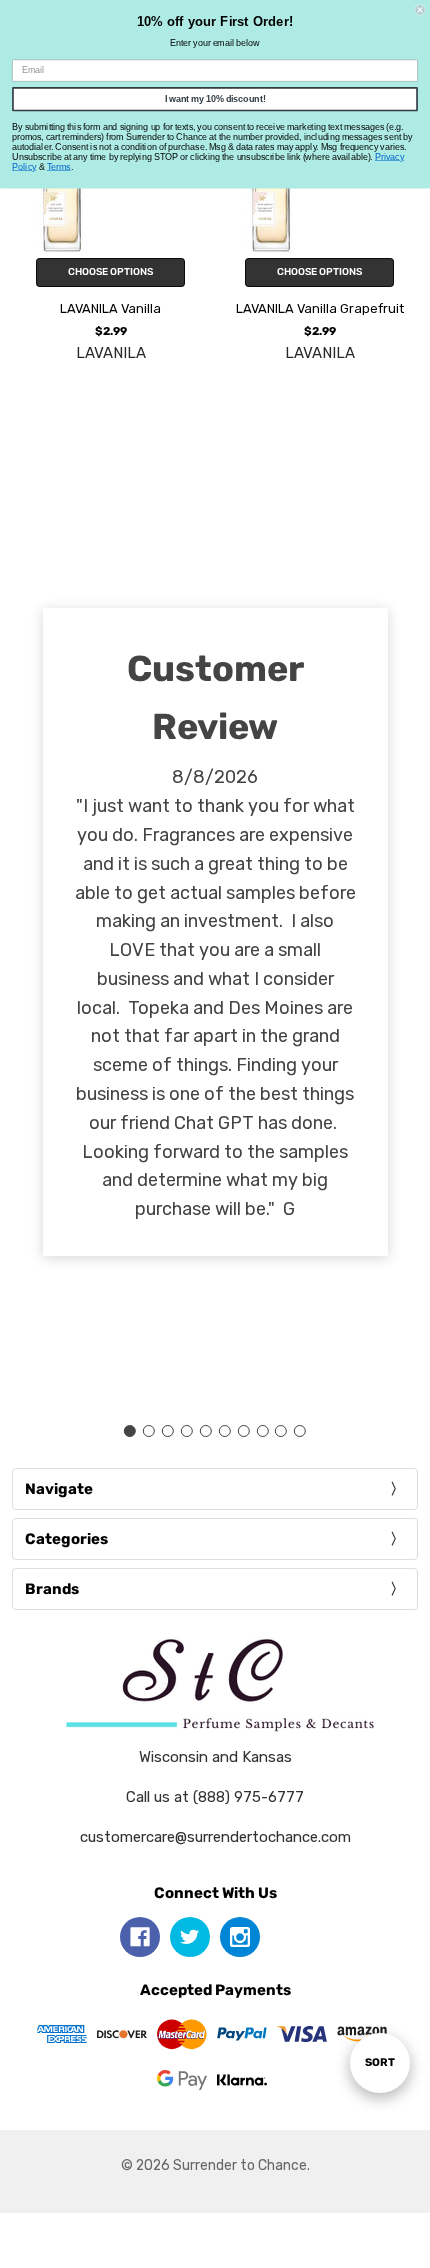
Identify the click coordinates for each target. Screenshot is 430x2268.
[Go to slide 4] (187, 1431)
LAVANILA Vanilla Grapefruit (320, 308)
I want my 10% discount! (215, 98)
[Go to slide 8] (262, 1431)
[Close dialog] (420, 9)
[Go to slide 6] (224, 1431)
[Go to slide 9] (281, 1431)
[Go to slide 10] (300, 1431)
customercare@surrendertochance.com (215, 1837)
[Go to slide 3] (168, 1431)
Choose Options (110, 272)
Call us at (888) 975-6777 (215, 1797)
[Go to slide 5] (206, 1431)
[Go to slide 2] (149, 1431)
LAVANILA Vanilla (110, 308)
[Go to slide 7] (243, 1431)
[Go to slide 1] (130, 1431)
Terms (59, 166)
